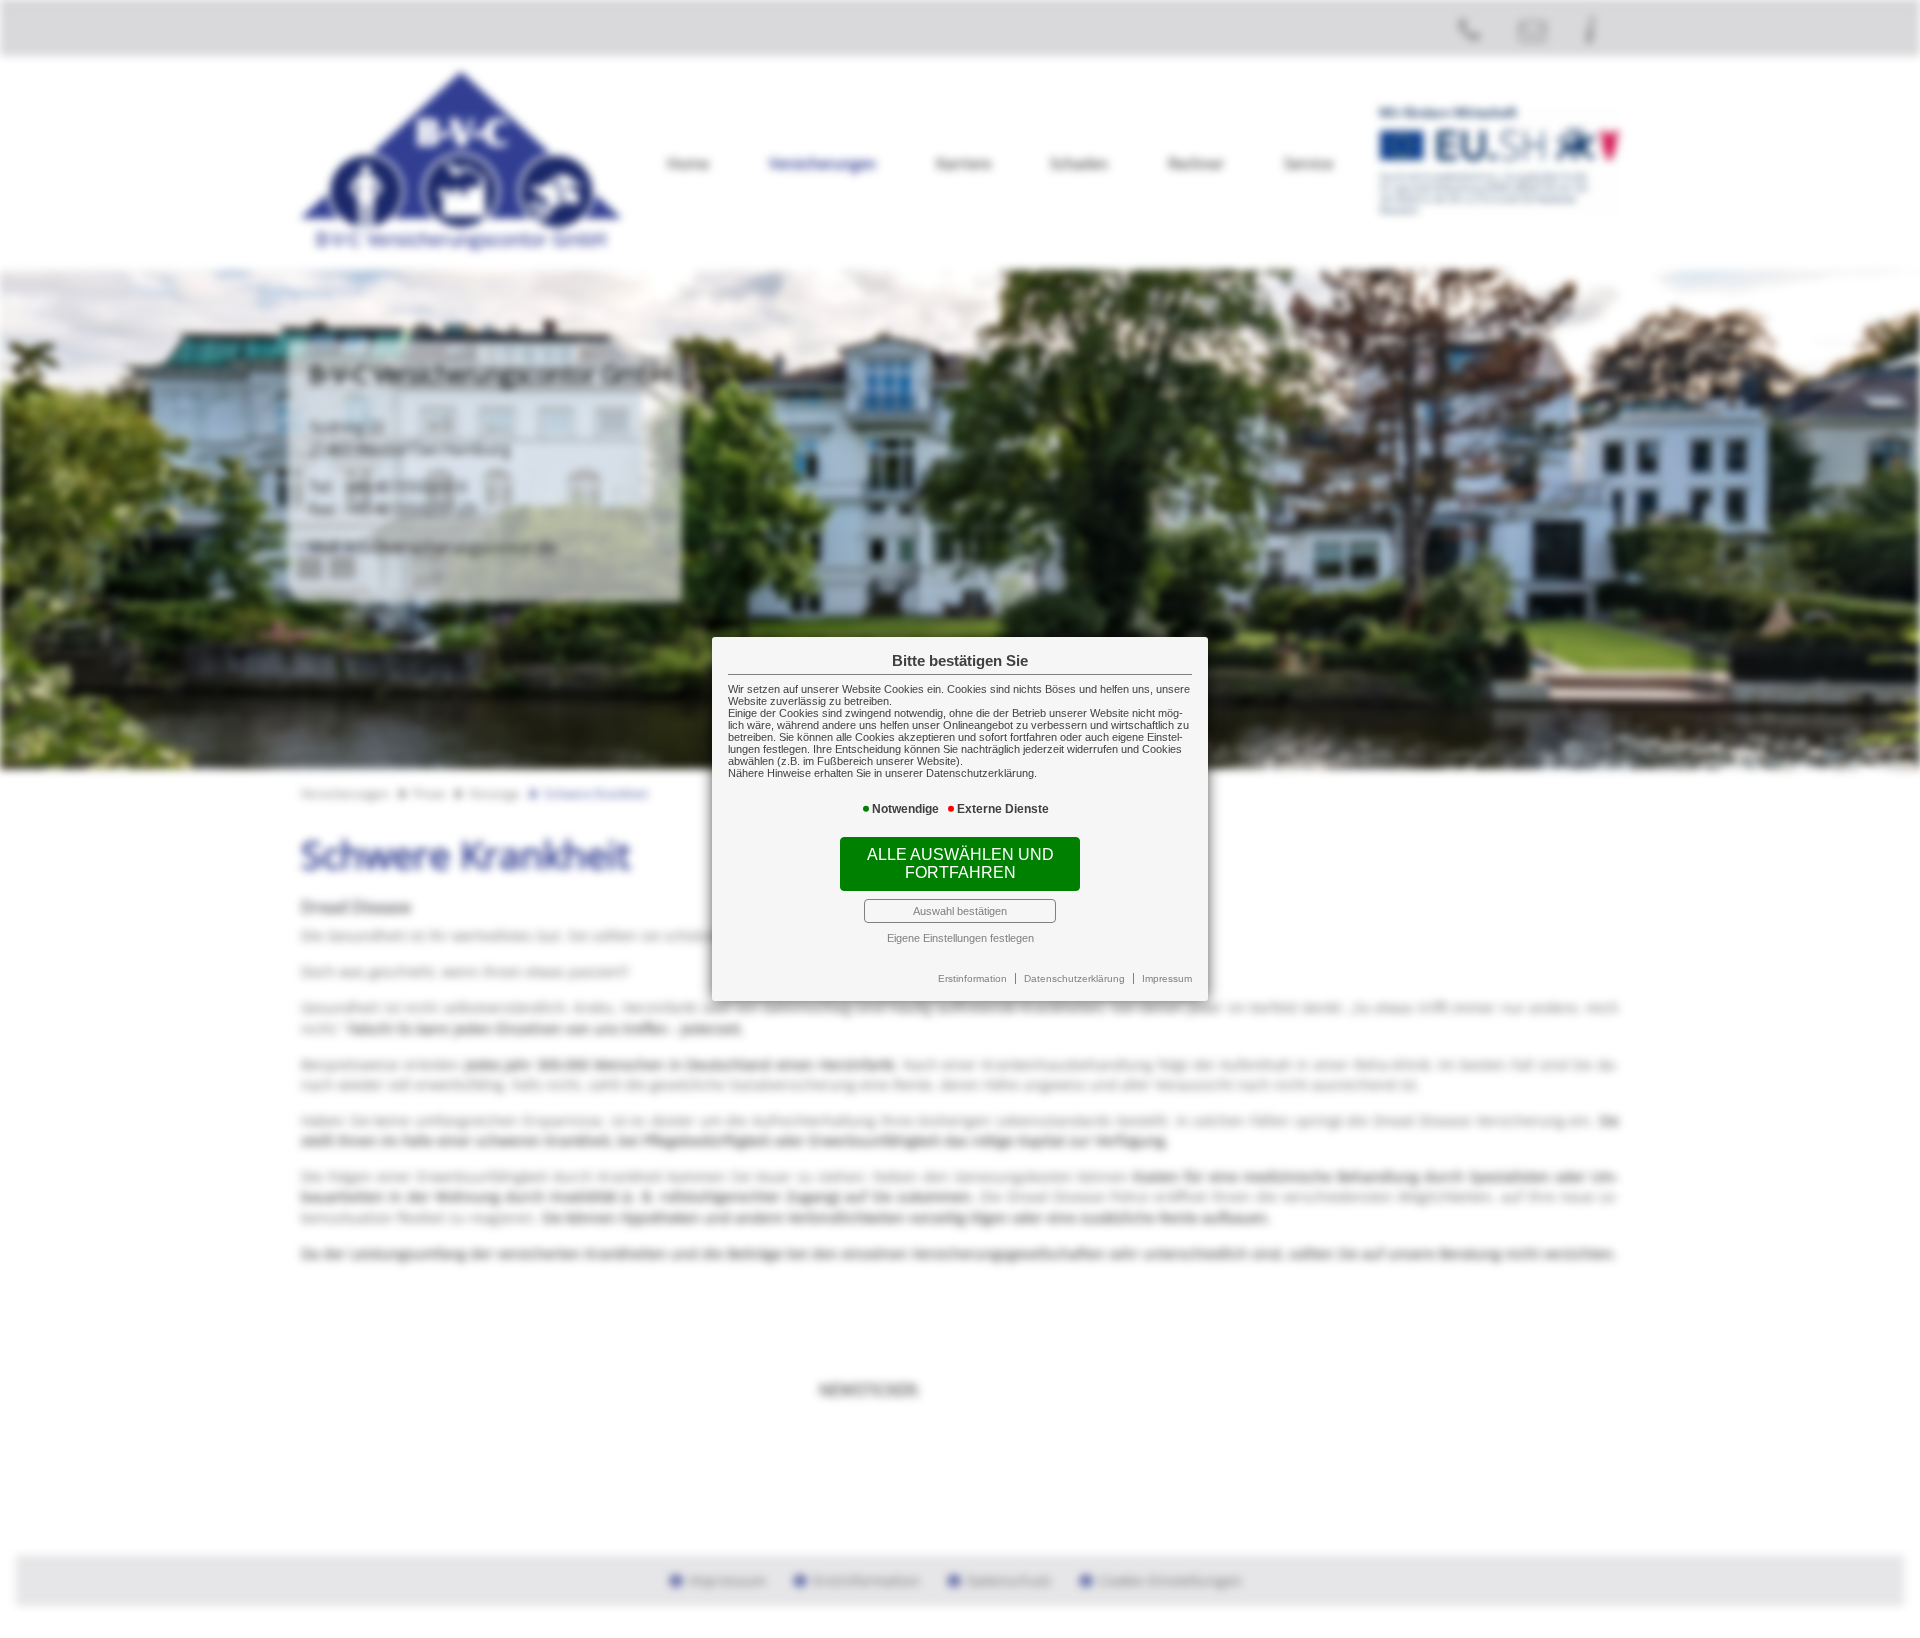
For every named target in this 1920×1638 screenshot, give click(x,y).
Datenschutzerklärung (1074, 978)
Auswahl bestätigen (960, 911)
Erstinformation (972, 978)
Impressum (1167, 978)
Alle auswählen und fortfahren (960, 863)
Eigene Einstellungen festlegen (960, 938)
